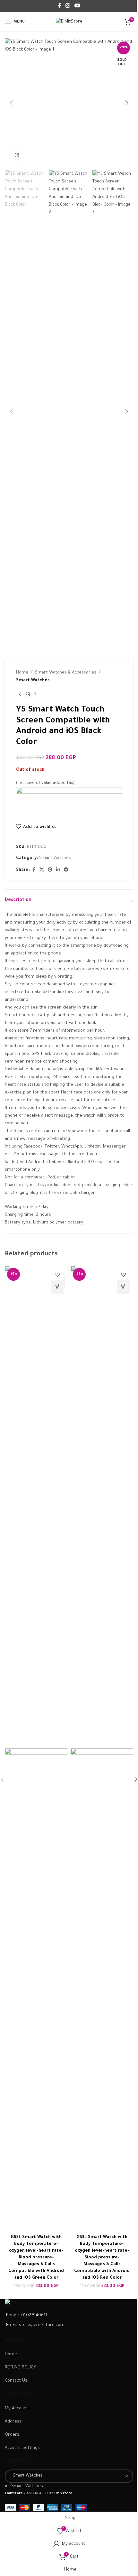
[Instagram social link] (68, 6)
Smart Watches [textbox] (24, 2486)
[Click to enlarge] (17, 155)
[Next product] (35, 695)
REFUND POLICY (20, 2368)
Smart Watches (33, 680)
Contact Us (16, 2381)
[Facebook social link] (60, 6)
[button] (11, 103)
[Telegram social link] (66, 870)
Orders (12, 2435)
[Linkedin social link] (58, 870)
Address (13, 2422)
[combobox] (24, 2486)
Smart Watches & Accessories (66, 673)
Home (22, 673)
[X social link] (42, 870)
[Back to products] (28, 695)
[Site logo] (69, 22)
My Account (17, 2409)
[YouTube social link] (77, 6)
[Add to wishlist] (58, 1274)
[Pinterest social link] (50, 870)
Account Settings (22, 2448)
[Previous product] (20, 695)
